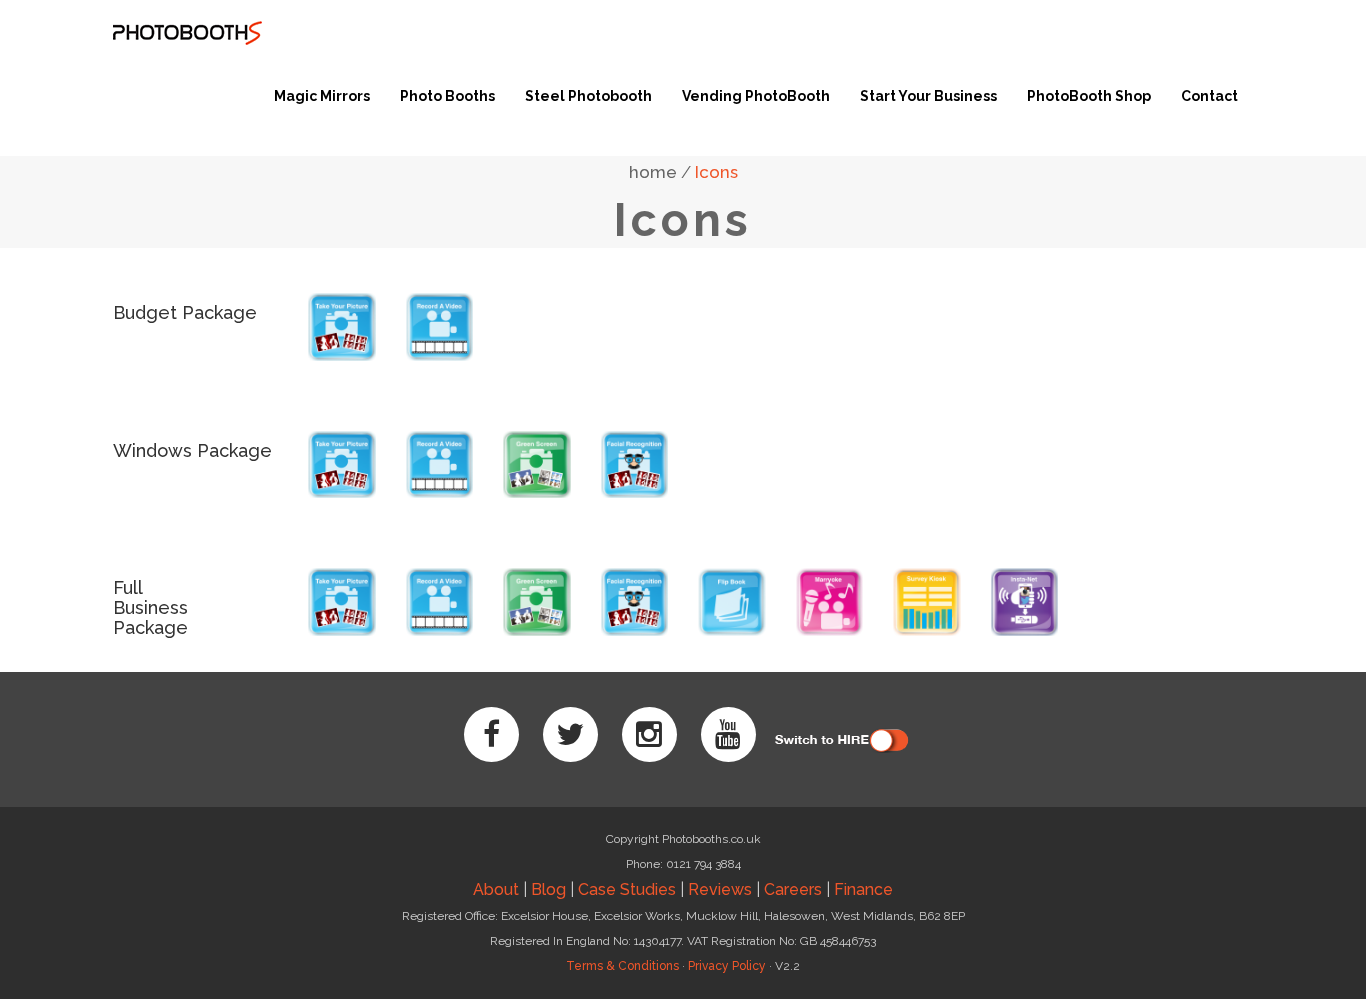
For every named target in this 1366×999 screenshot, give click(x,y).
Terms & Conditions (622, 966)
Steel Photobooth (588, 96)
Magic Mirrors (322, 96)
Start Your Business (928, 96)
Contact (1209, 96)
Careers (793, 889)
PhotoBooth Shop (1089, 96)
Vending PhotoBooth (756, 96)
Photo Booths (447, 96)
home (653, 172)
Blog (548, 889)
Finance (863, 889)
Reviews (720, 889)
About (496, 889)
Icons (716, 172)
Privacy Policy (727, 966)
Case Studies (627, 889)
